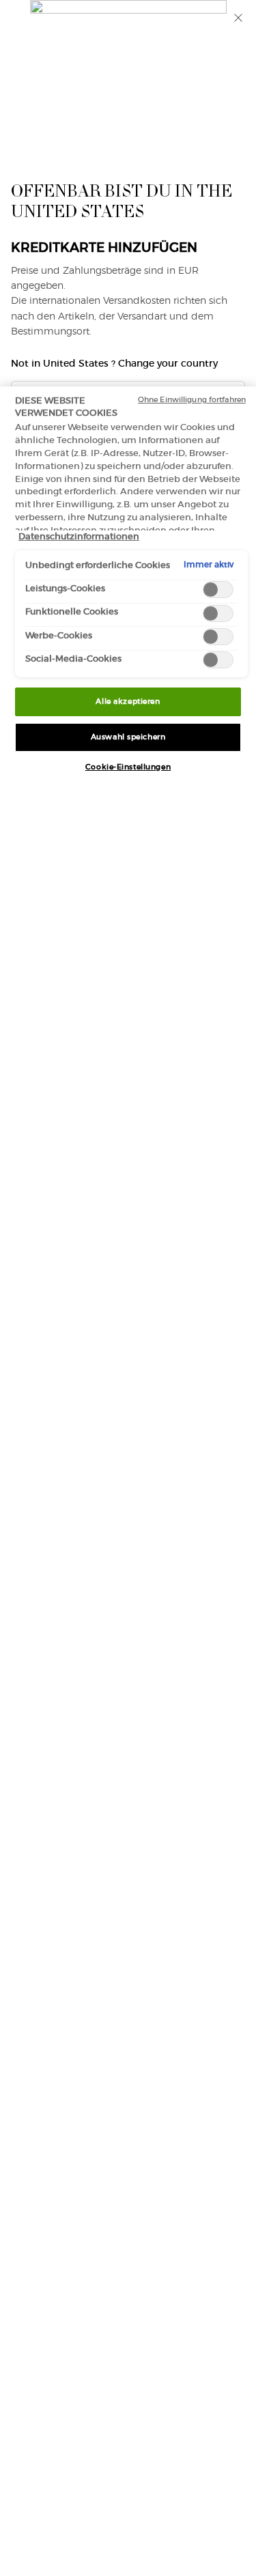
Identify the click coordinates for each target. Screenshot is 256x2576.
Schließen (238, 18)
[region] (128, 1481)
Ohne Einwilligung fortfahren (192, 399)
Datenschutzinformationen (79, 536)
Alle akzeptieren (128, 701)
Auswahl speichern (128, 737)
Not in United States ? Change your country (114, 363)
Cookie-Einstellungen (128, 767)
